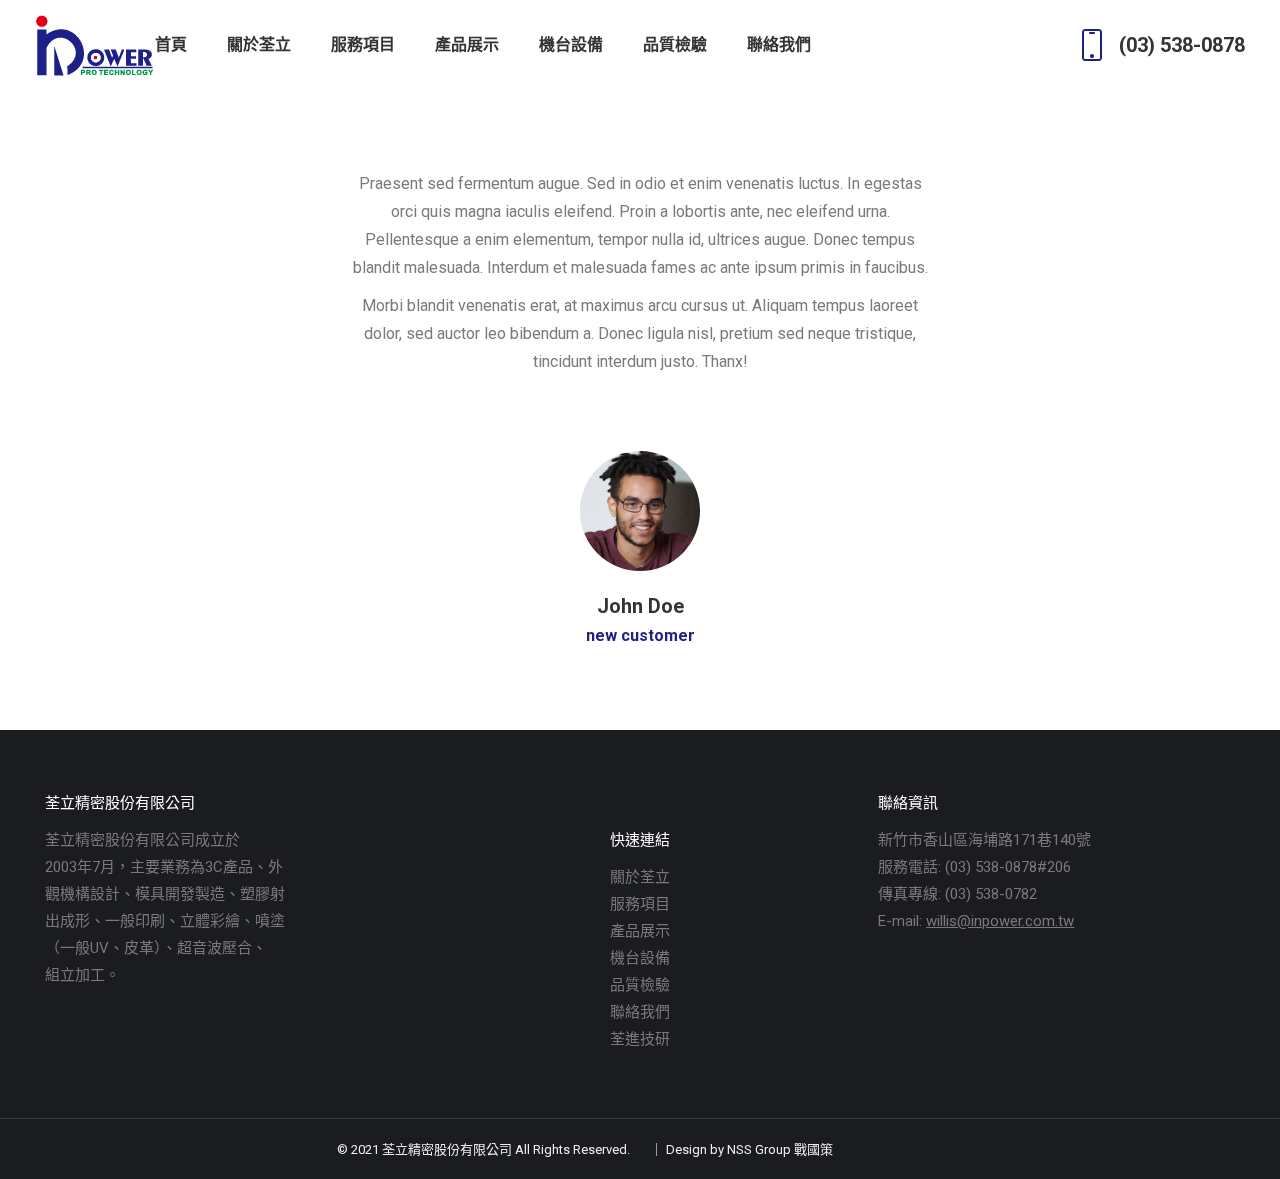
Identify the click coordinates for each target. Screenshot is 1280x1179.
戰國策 (813, 1149)
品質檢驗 (640, 985)
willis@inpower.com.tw (1000, 921)
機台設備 (640, 958)
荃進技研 (640, 1039)
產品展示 (640, 931)
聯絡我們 (640, 1012)
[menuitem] (171, 45)
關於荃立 (640, 877)
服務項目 (640, 904)
